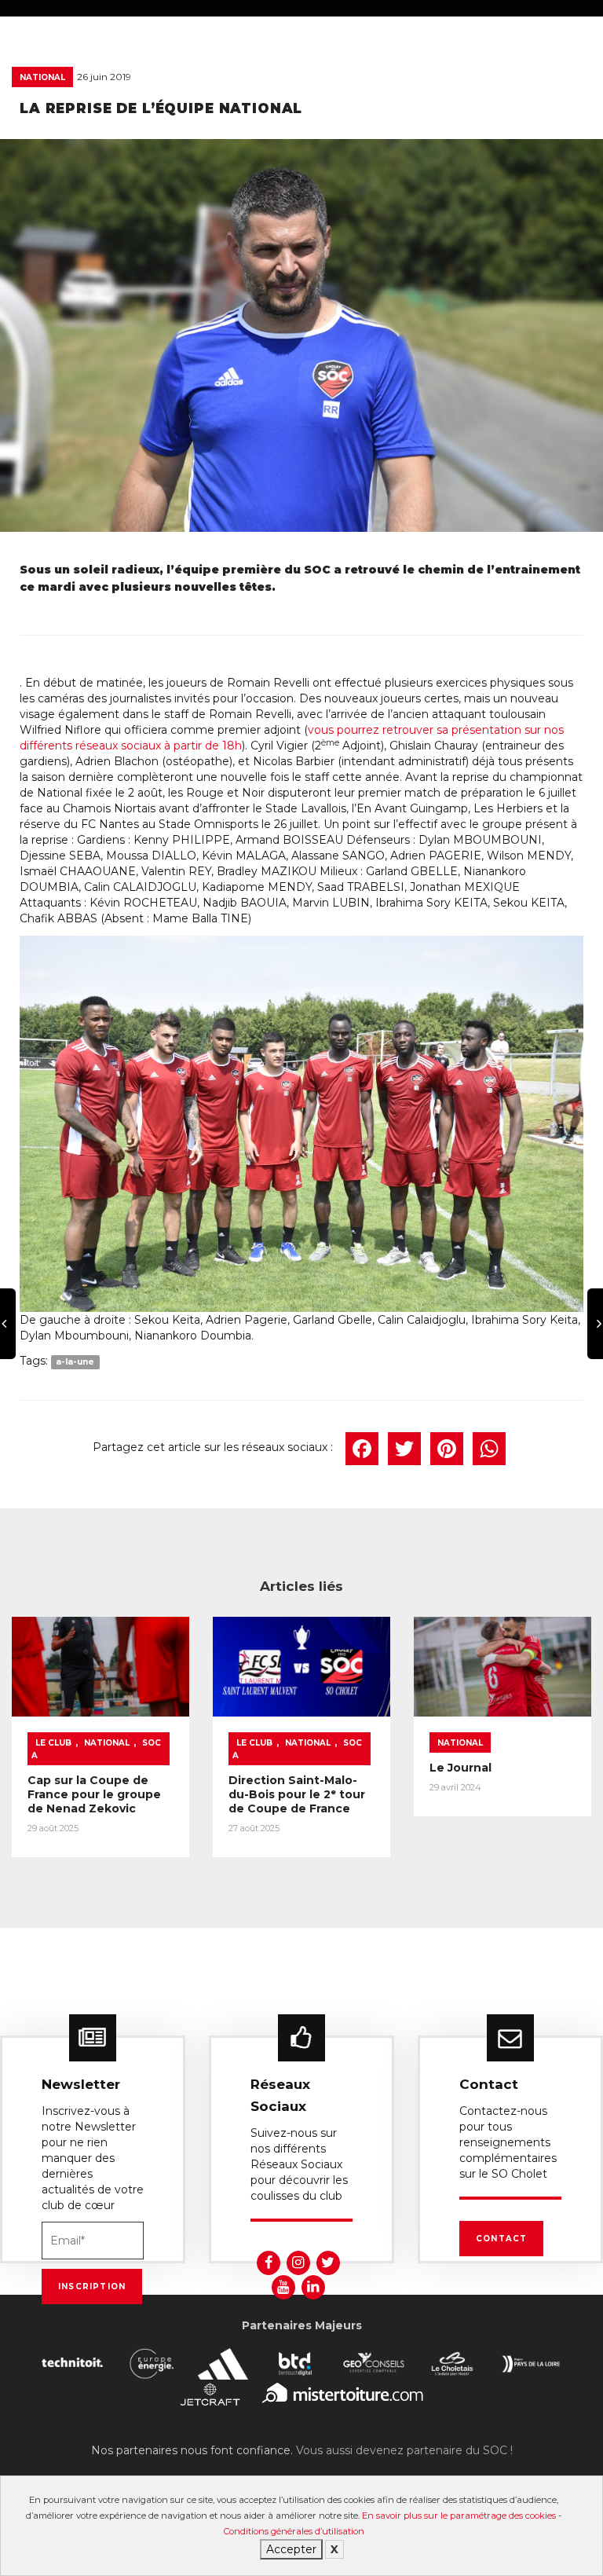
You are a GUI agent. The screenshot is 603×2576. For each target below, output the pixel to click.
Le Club (53, 1743)
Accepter (291, 2549)
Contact (501, 2239)
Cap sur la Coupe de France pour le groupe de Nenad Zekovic (94, 1794)
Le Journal (460, 1768)
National (42, 77)
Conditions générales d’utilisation (294, 2531)
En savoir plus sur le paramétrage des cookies (459, 2516)
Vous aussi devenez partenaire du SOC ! (404, 2450)
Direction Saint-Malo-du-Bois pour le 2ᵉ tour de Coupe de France (297, 1794)
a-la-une (75, 1362)
